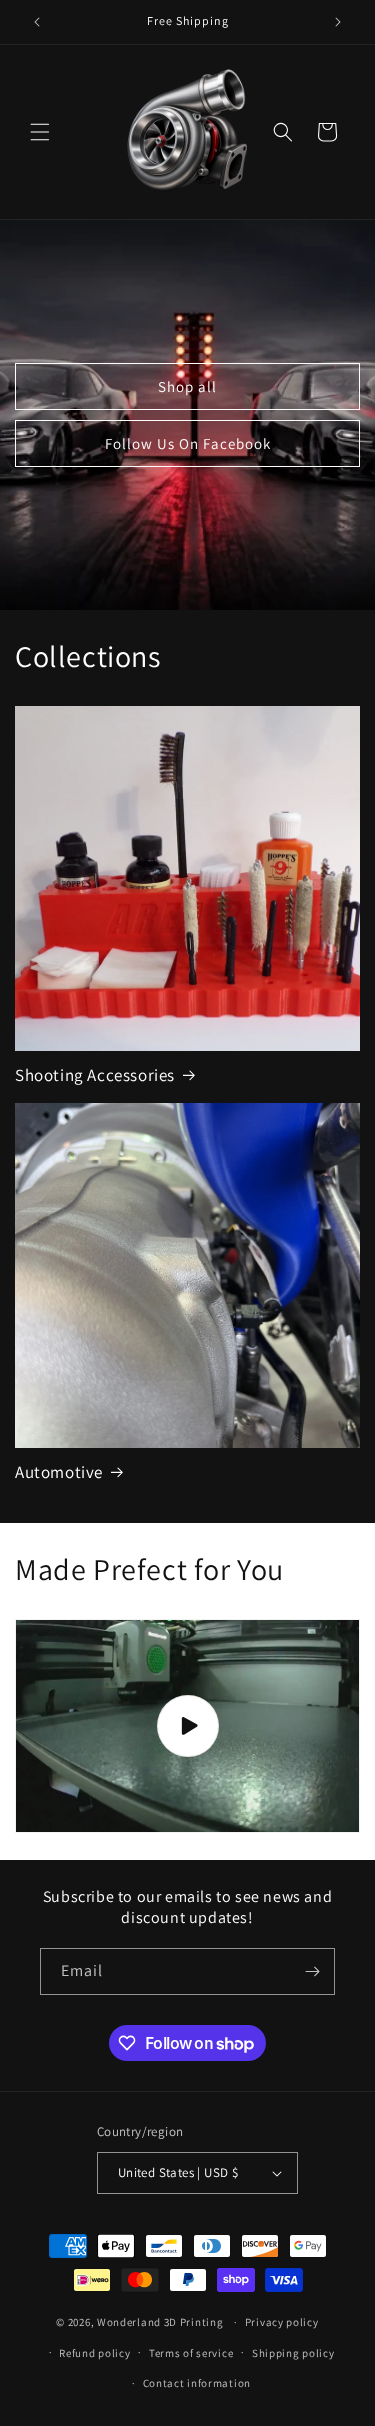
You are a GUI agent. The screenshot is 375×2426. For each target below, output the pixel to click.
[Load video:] (187, 1726)
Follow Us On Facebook (188, 443)
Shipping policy (293, 2353)
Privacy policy (282, 2322)
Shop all (187, 386)
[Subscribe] (312, 1971)
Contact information (197, 2383)
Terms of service (191, 2353)
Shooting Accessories (95, 1075)
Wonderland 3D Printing (161, 2322)
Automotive (59, 1472)
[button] (40, 132)
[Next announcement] (338, 22)
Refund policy (94, 2353)
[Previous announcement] (37, 22)
